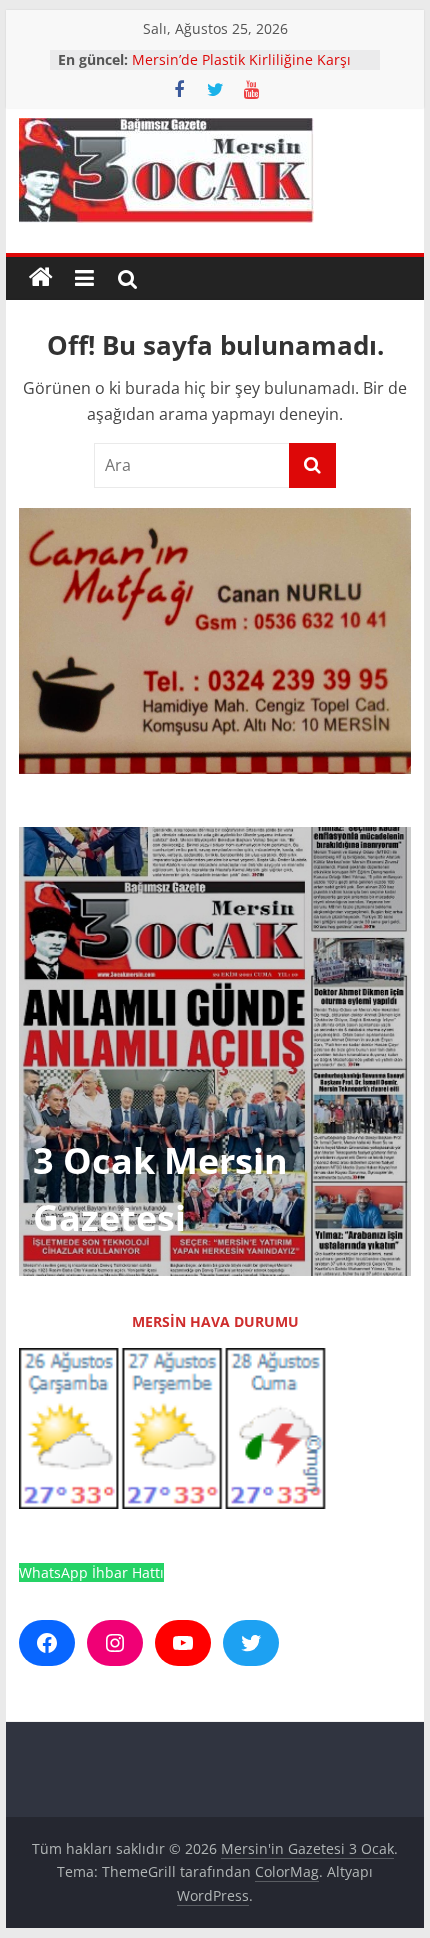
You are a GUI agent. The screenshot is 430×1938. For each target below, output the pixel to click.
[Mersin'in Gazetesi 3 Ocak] (41, 278)
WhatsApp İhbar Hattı (91, 1572)
